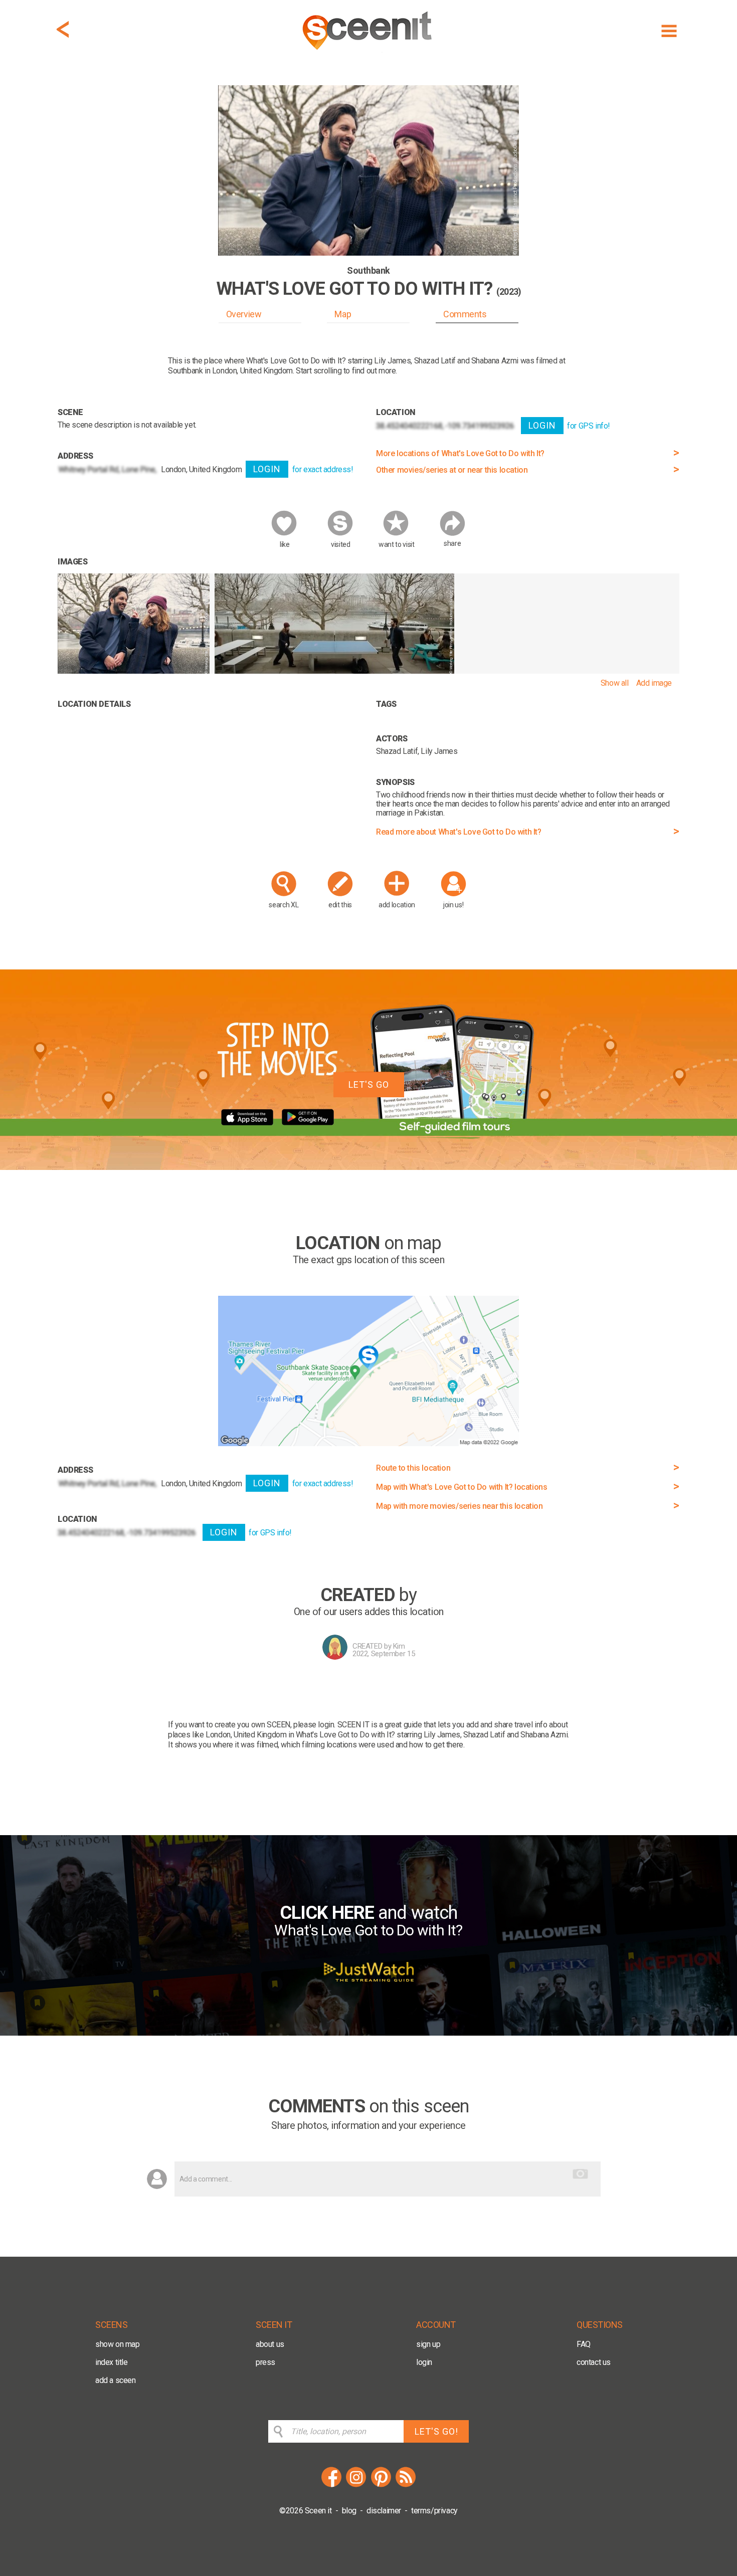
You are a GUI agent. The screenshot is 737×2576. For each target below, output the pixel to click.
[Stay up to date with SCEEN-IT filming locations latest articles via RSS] (406, 2486)
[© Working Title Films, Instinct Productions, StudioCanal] (134, 671)
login (424, 2362)
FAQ (584, 2344)
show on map (118, 2344)
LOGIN (267, 469)
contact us (594, 2362)
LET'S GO (369, 1084)
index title (112, 2362)
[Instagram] (356, 2486)
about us (270, 2344)
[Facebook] (331, 2486)
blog (349, 2511)
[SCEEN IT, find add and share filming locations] (368, 53)
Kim (399, 1646)
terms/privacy (434, 2511)
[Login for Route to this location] (368, 1443)
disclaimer (384, 2511)
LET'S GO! (436, 2431)
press (265, 2362)
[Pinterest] (381, 2486)
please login (314, 1725)
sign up (428, 2344)
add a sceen (116, 2380)
